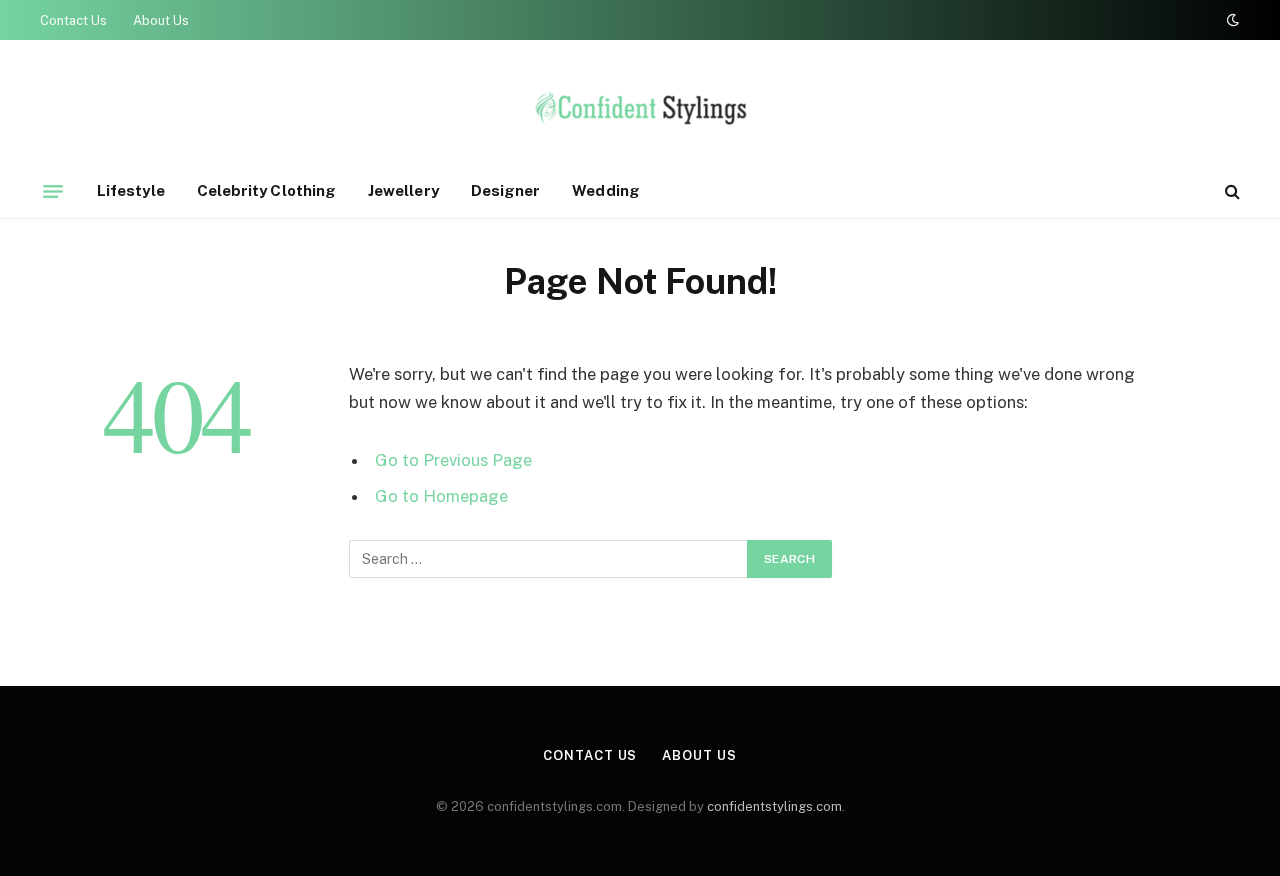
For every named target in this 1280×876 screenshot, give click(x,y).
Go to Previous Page (453, 460)
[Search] (1230, 191)
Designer (506, 190)
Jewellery (403, 190)
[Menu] (53, 191)
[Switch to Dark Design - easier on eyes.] (1231, 20)
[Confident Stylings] (640, 113)
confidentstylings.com (774, 806)
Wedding (606, 190)
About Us (161, 20)
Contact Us (73, 20)
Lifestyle (131, 190)
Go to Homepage (441, 496)
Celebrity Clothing (266, 190)
